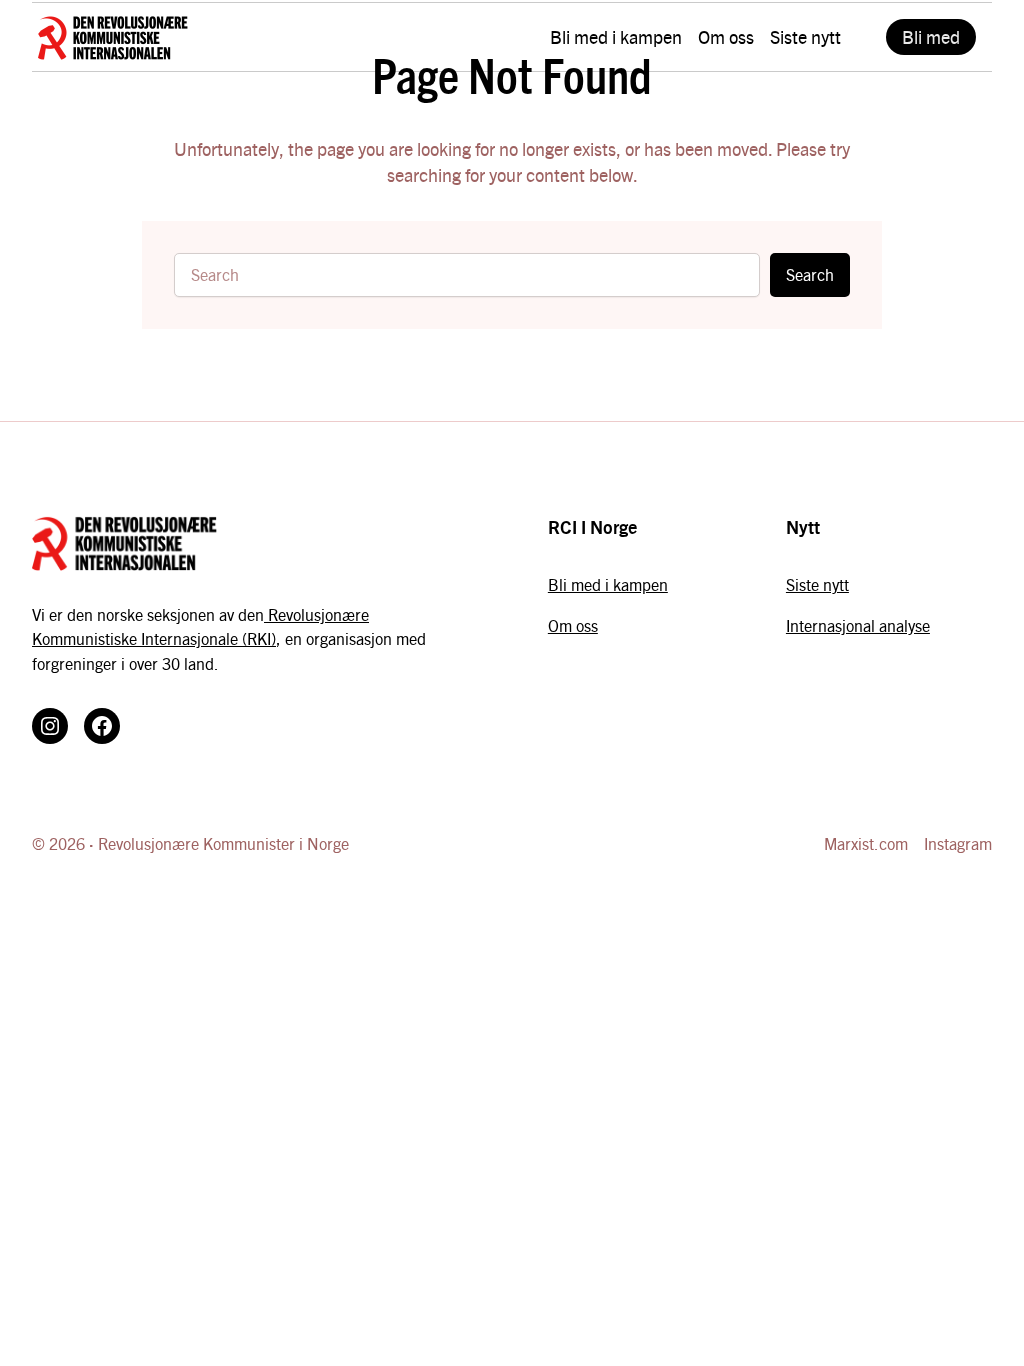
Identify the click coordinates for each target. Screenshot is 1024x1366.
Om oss (573, 625)
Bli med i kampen (608, 584)
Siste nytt (817, 584)
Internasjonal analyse (858, 625)
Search (810, 274)
